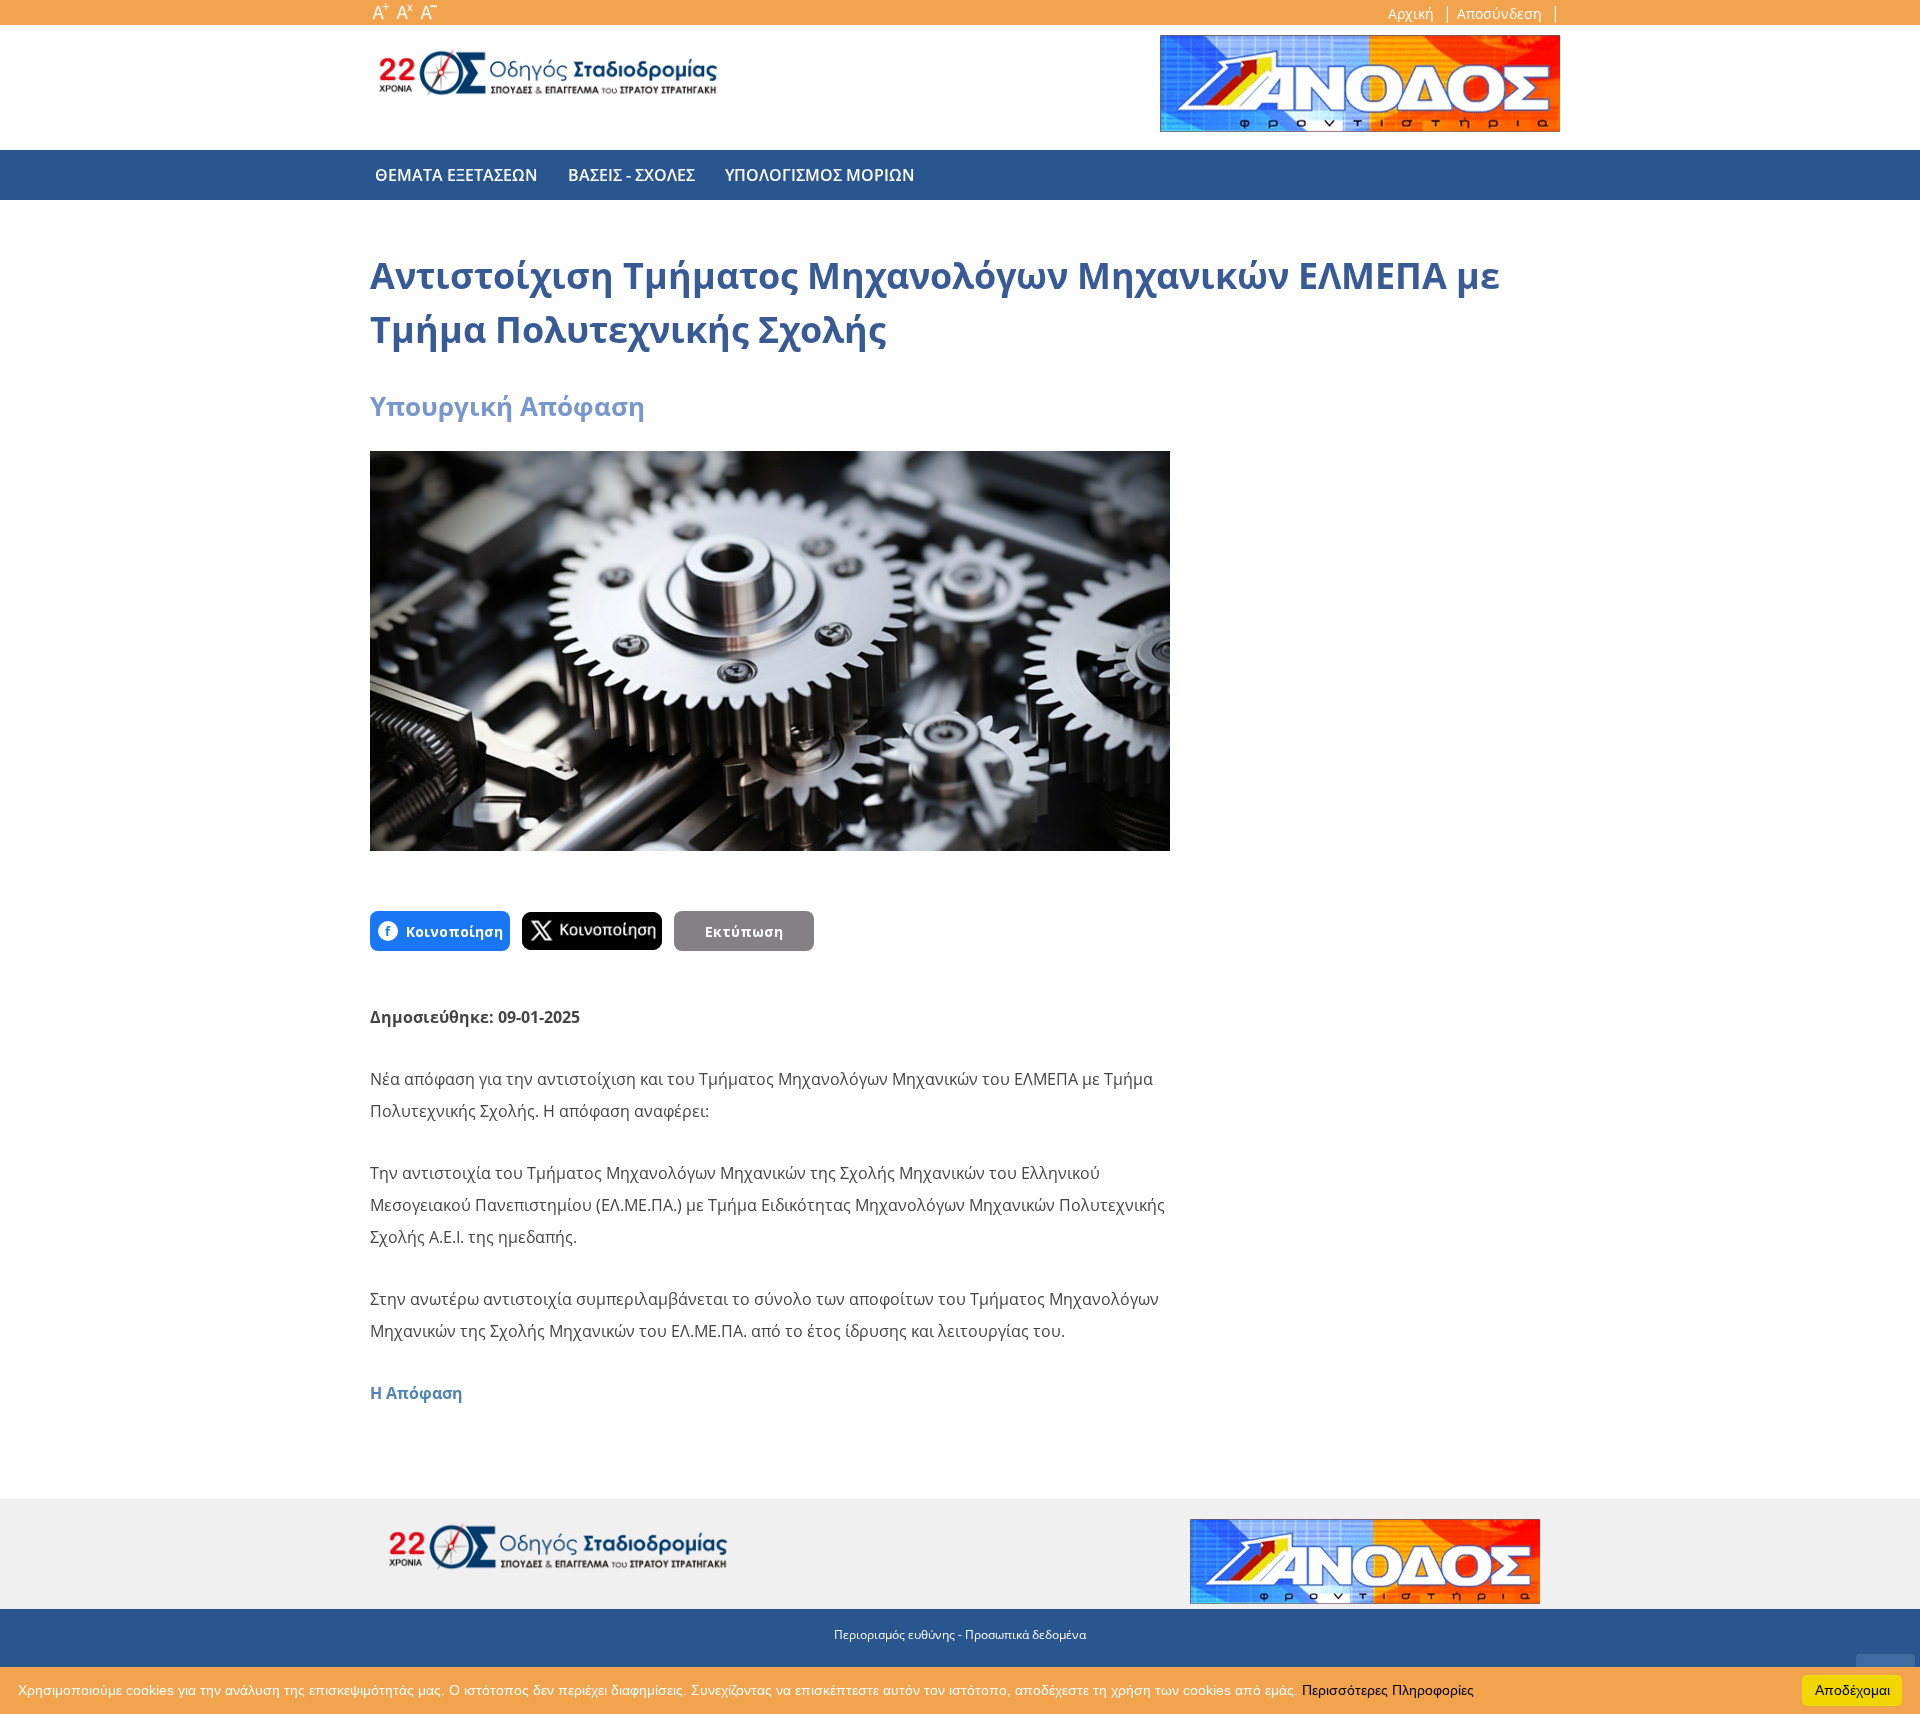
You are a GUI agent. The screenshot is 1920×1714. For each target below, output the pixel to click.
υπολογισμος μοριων (820, 175)
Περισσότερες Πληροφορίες (1388, 1690)
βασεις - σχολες (631, 175)
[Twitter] (592, 931)
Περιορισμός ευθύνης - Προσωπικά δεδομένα (960, 1634)
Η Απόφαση (416, 1393)
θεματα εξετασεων (456, 175)
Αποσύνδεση (1501, 13)
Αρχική (1413, 13)
